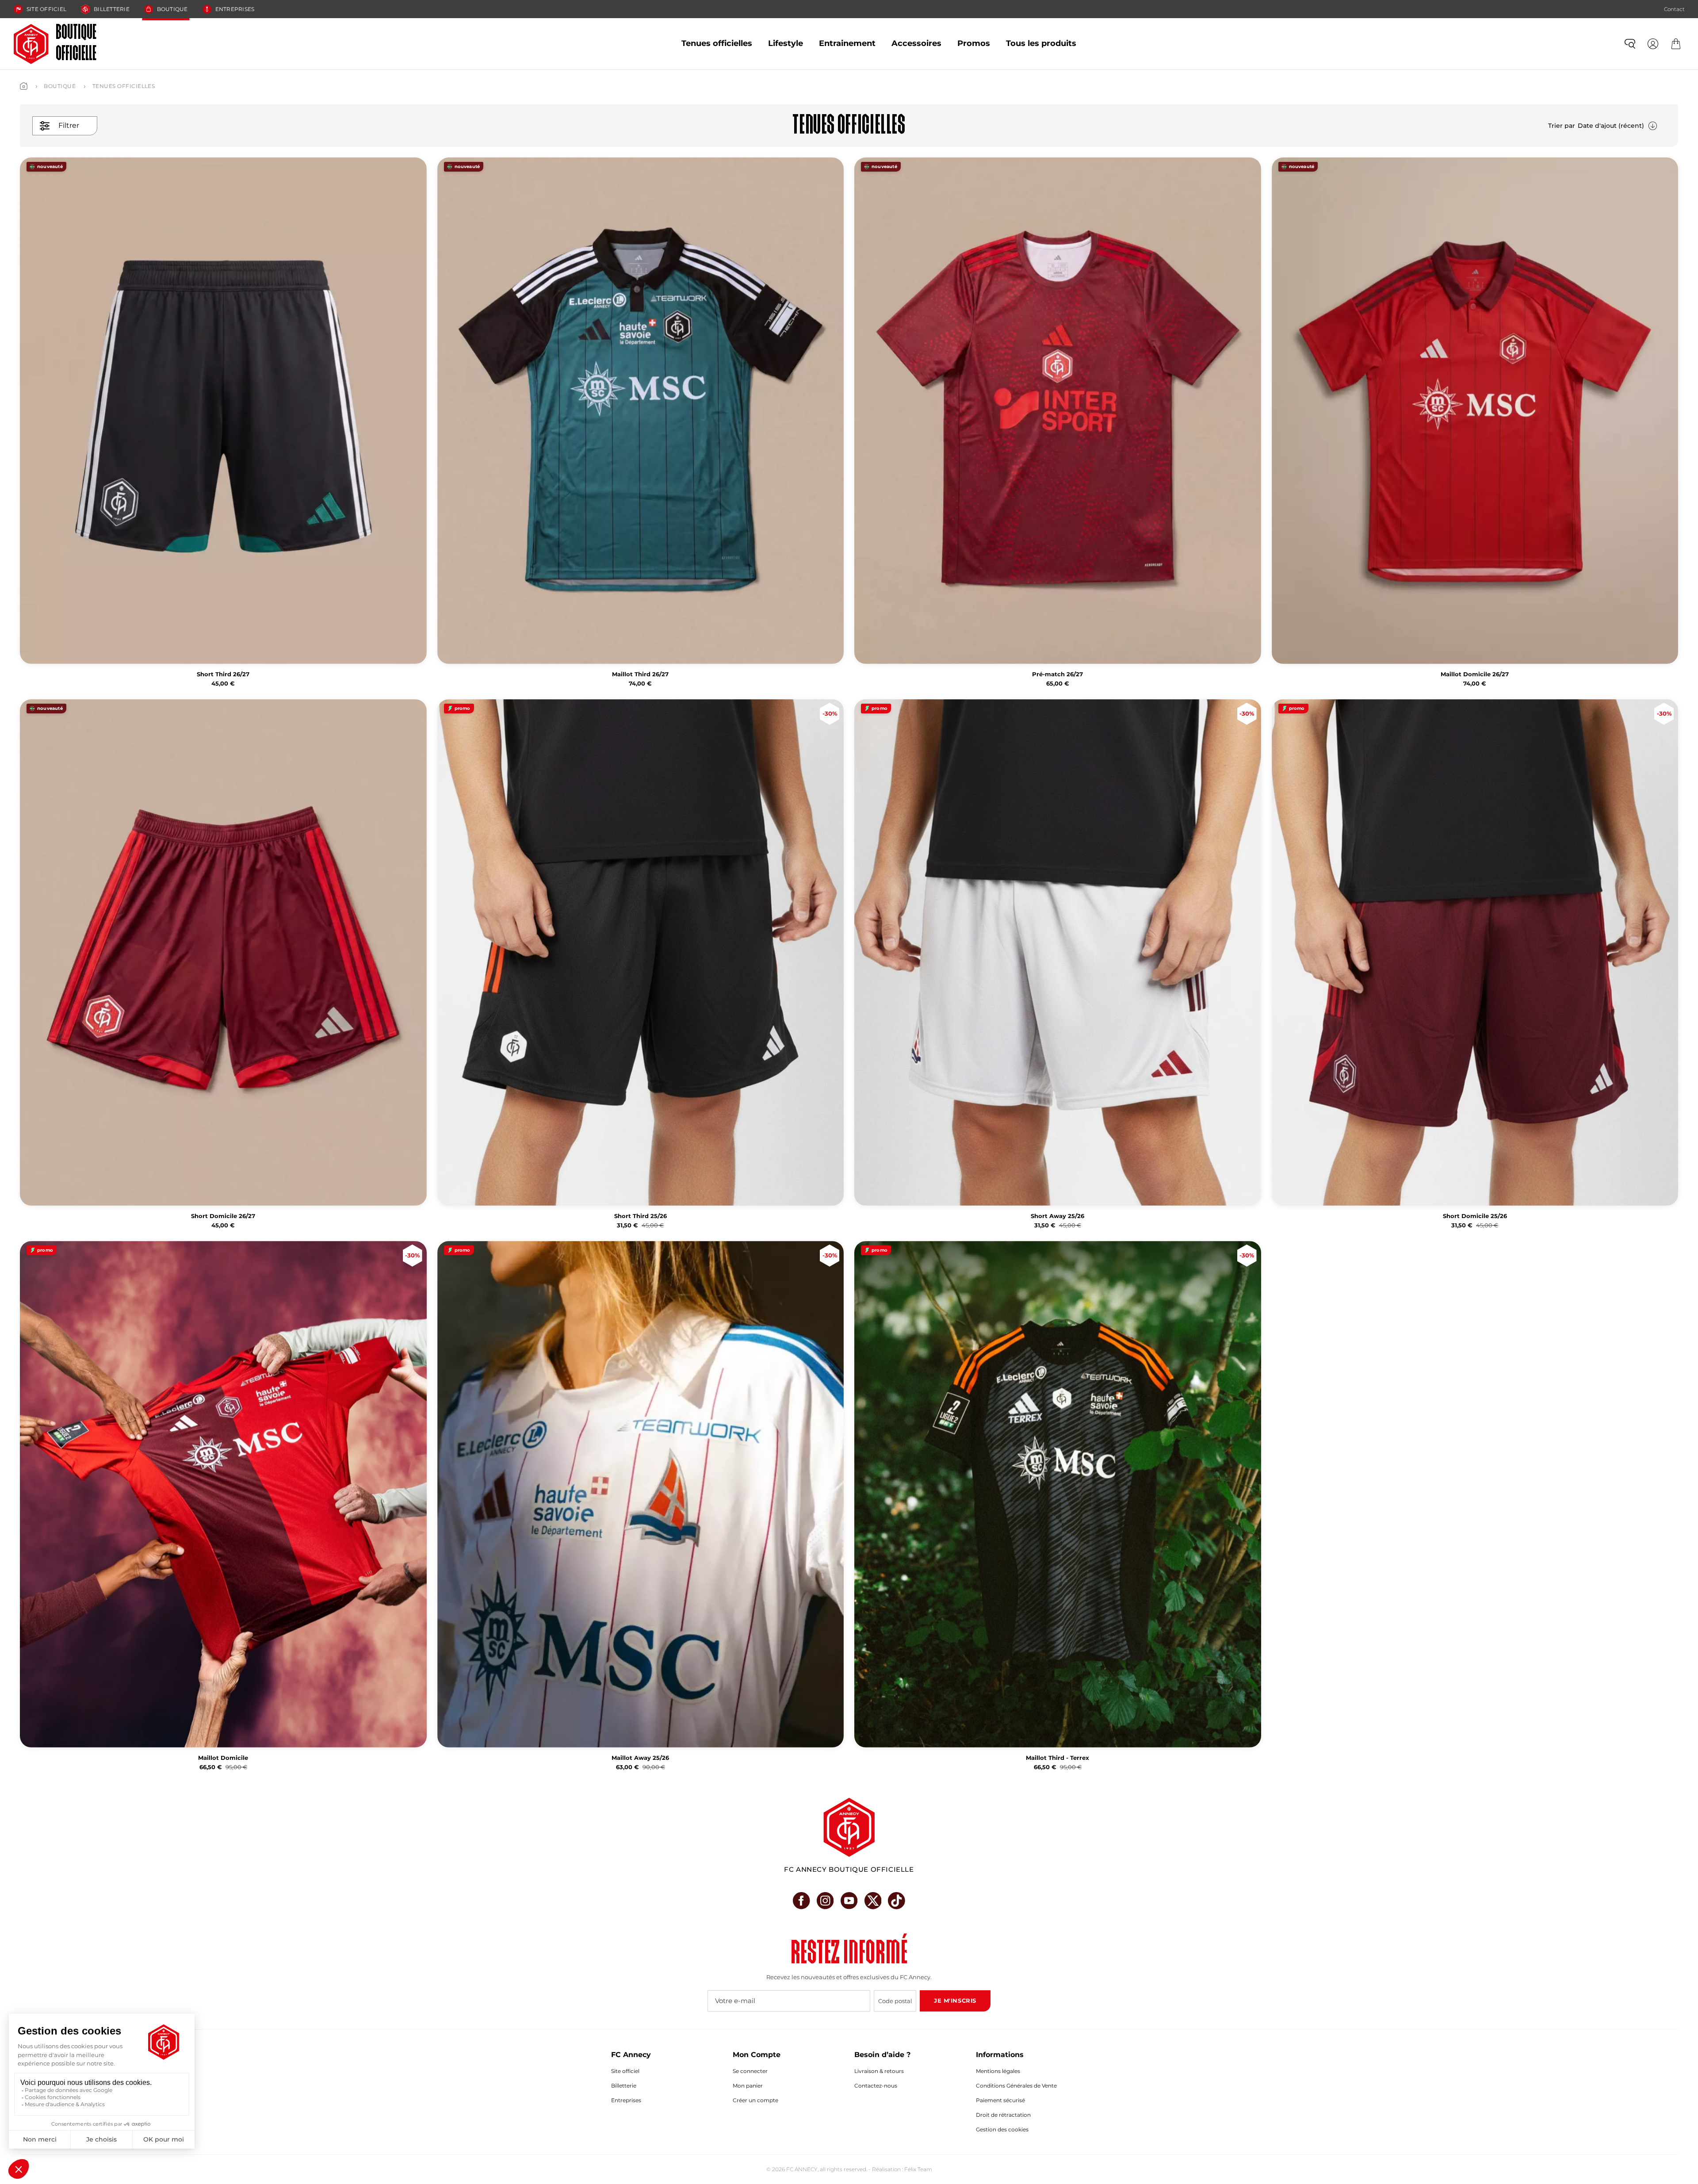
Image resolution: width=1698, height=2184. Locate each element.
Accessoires (916, 43)
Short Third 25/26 (641, 1216)
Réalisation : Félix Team (902, 2169)
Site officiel (46, 9)
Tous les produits (1041, 43)
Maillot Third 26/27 (640, 674)
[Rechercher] (1630, 44)
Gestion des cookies (1002, 2129)
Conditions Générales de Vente (1016, 2086)
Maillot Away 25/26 (640, 1758)
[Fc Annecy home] (849, 1827)
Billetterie (112, 9)
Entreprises (235, 9)
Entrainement (847, 43)
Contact (1674, 9)
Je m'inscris (955, 2000)
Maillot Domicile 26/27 (1475, 674)
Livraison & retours (879, 2071)
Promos (974, 43)
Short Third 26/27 (223, 674)
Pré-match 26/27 (1057, 674)
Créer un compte (755, 2100)
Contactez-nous (876, 2086)
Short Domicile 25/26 (1475, 1216)
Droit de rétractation (1003, 2115)
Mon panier (748, 2086)
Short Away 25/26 (1057, 1216)
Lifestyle (786, 43)
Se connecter (750, 2071)
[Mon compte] (1653, 44)
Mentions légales (998, 2071)
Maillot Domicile (223, 1758)
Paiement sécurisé (1000, 2100)
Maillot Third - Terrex (1057, 1758)
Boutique (172, 9)
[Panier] (1676, 44)
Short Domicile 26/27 (223, 1216)
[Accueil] (24, 86)
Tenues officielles (717, 43)
